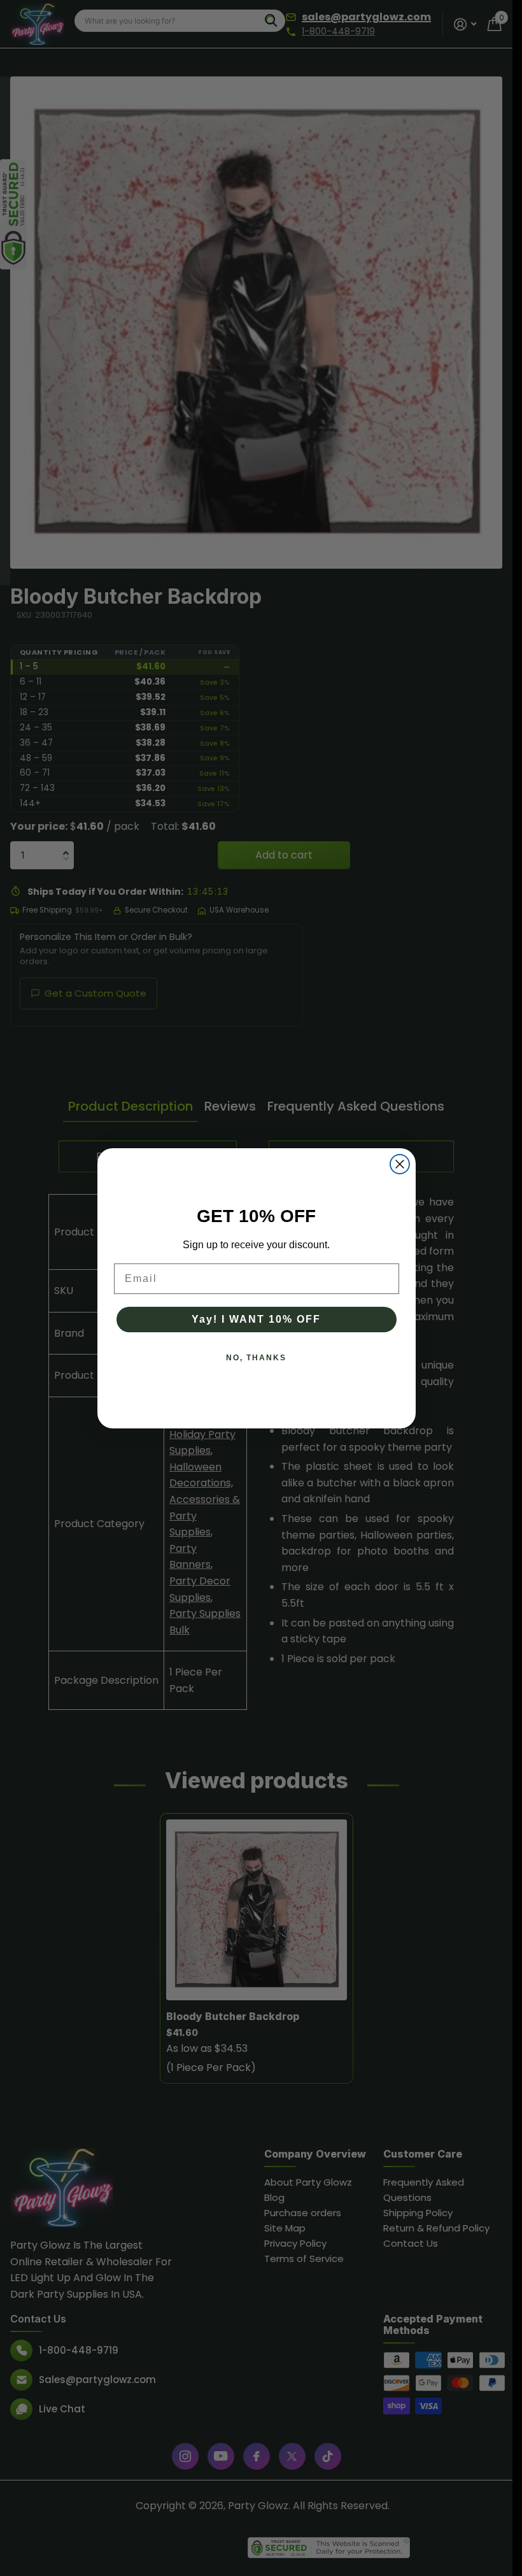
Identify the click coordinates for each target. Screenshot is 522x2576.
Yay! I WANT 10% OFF (256, 1319)
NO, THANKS (256, 1358)
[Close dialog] (400, 1164)
